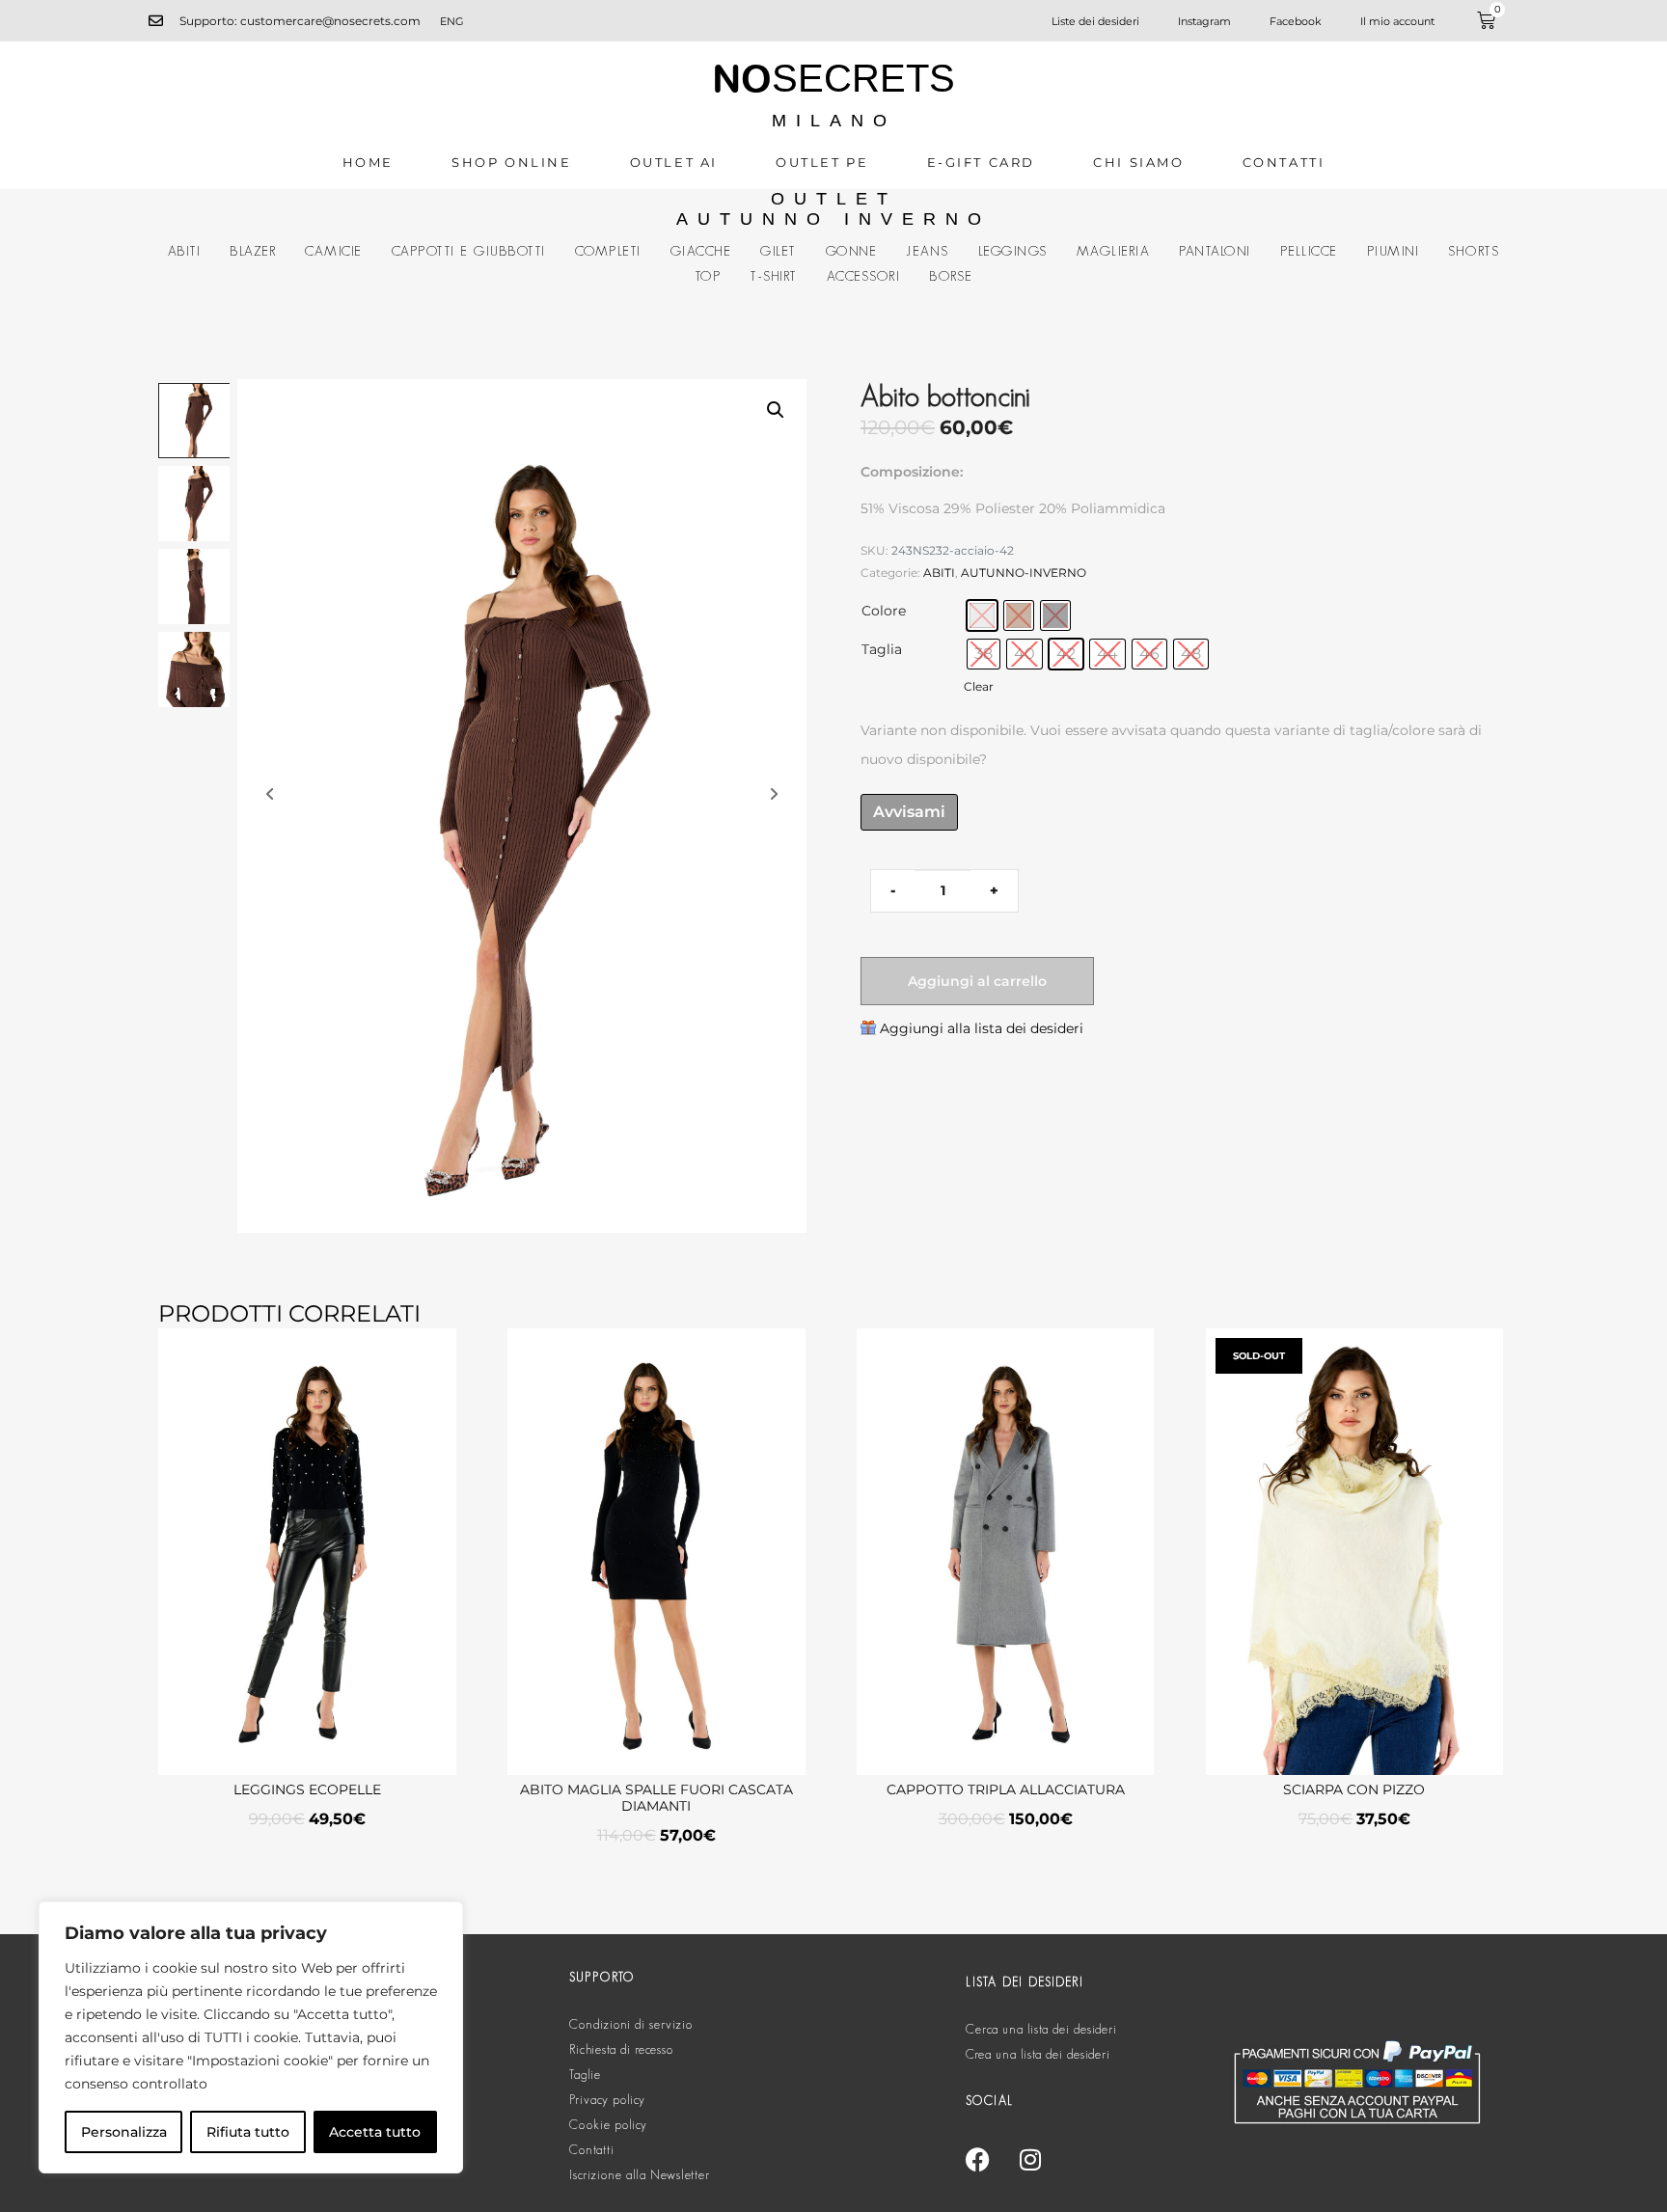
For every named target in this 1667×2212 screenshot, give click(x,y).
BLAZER (253, 251)
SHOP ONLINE (512, 162)
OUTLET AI (674, 162)
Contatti (1284, 162)
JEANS (928, 251)
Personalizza (124, 2132)
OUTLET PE (822, 162)
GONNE (852, 251)
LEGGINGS (1013, 251)
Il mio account (1397, 21)
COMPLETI (608, 251)
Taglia (882, 649)
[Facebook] (977, 2159)
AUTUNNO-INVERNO (1024, 573)
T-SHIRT (774, 276)
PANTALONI (1215, 251)
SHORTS (1474, 251)
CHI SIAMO (1138, 162)
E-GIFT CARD (982, 162)
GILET (779, 251)
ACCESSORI (864, 276)
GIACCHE (701, 251)
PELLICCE (1309, 251)
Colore (884, 611)
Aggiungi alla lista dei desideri (982, 1028)
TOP (708, 276)
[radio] (982, 615)
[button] (776, 410)
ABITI (185, 251)
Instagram (1204, 21)
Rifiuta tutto (248, 2132)
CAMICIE (334, 251)
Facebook (1296, 21)
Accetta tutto (375, 2132)
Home (368, 162)
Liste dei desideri (1095, 21)
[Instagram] (1030, 2159)
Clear (979, 687)
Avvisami (909, 812)
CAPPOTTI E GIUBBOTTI (469, 251)
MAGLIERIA (1114, 251)
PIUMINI (1394, 251)
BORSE (951, 276)
